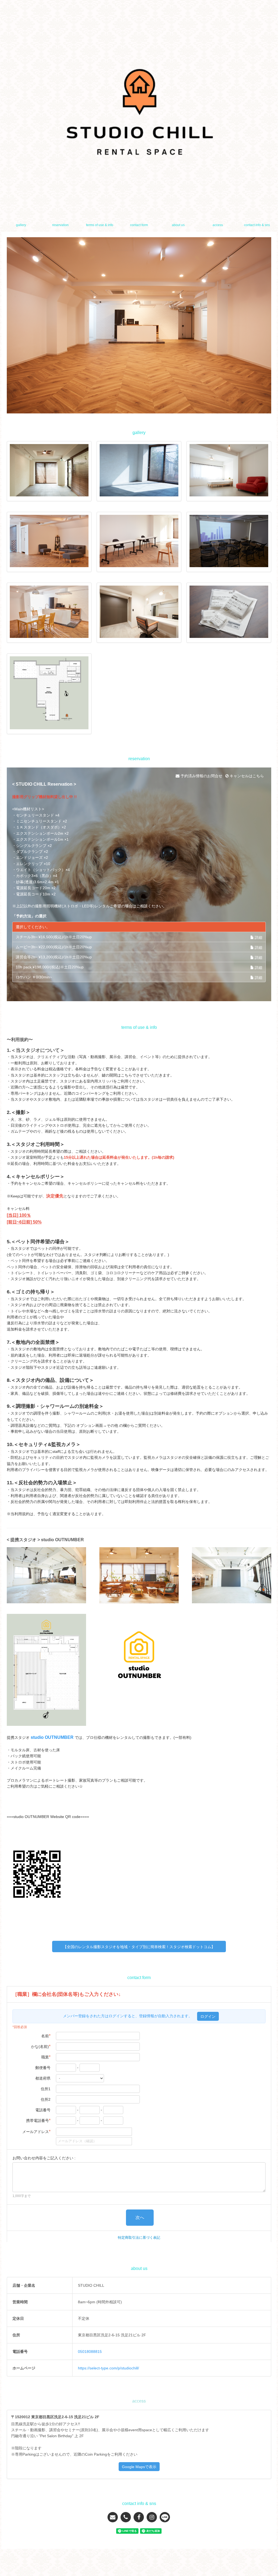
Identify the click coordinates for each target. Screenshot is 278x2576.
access (218, 225)
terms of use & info (100, 225)
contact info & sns (257, 225)
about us (178, 225)
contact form (139, 225)
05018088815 (90, 2352)
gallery (21, 225)
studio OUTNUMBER (52, 1737)
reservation (60, 225)
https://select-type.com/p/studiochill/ (108, 2368)
